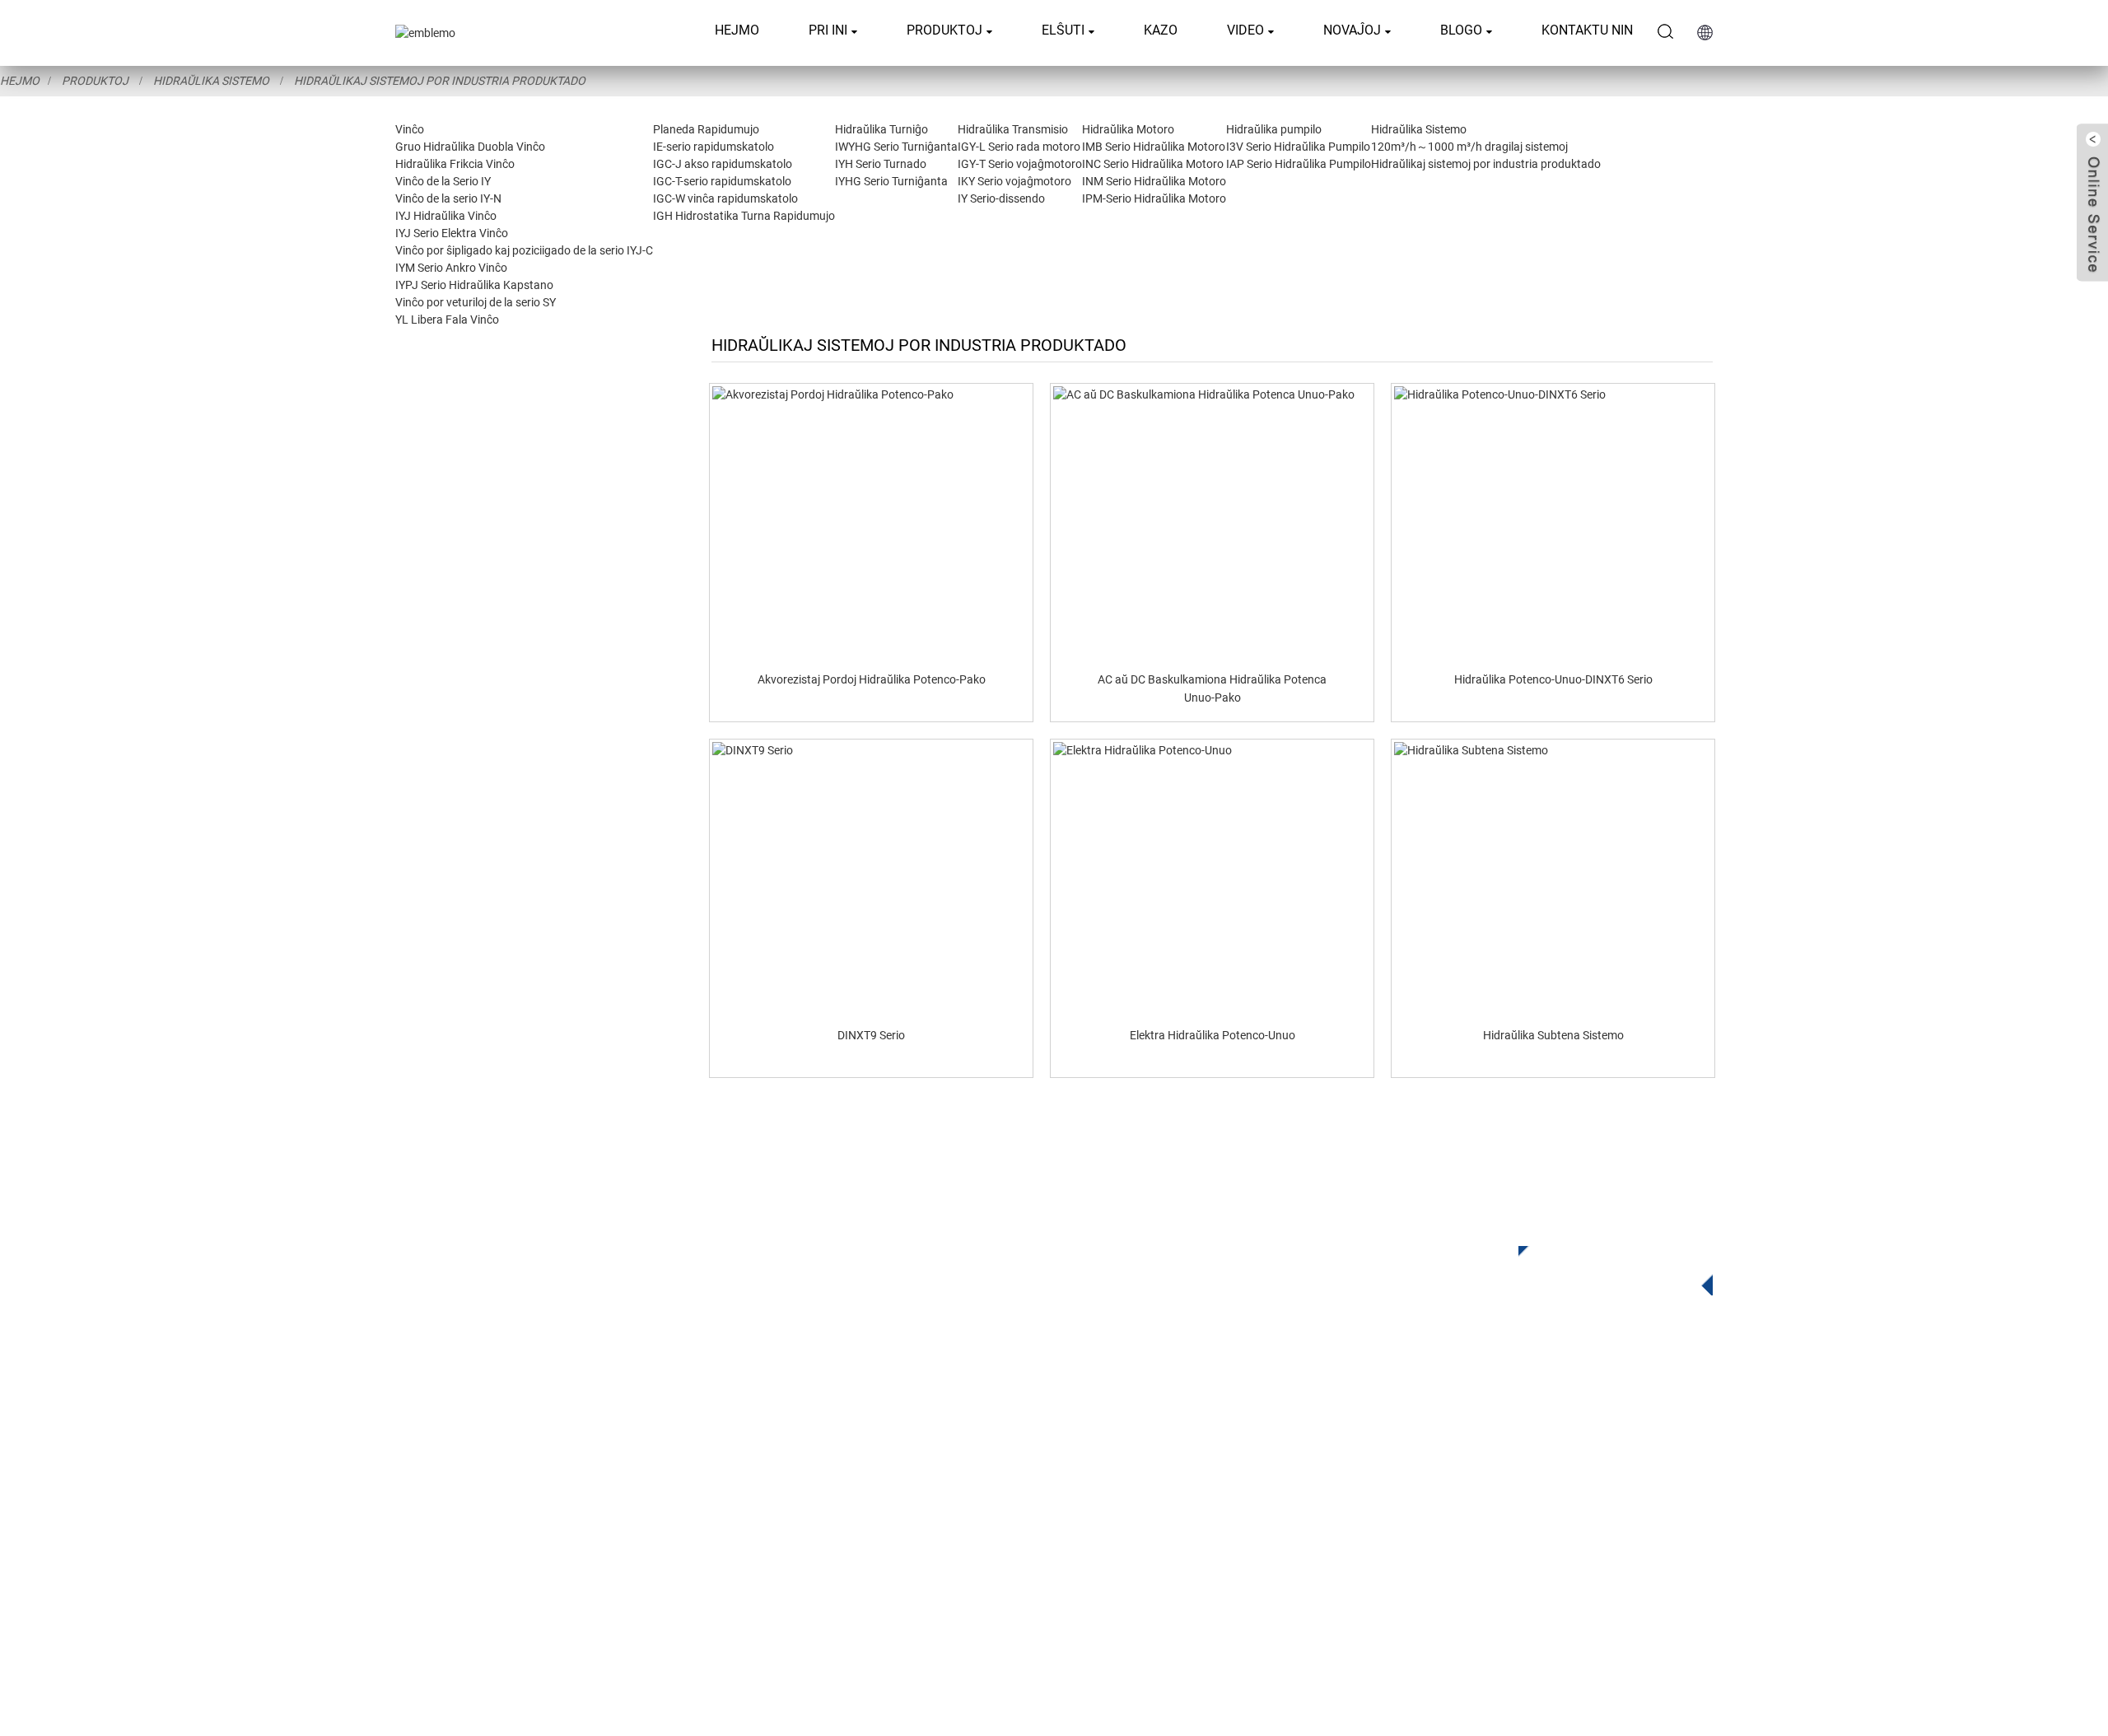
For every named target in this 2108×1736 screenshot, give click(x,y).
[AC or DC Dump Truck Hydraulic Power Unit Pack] (1212, 522)
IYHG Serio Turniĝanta (891, 181)
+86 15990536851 (1451, 1564)
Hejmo (737, 30)
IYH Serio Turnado (881, 164)
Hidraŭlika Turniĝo (881, 129)
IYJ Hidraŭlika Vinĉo (446, 216)
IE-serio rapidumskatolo (714, 147)
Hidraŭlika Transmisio (1013, 129)
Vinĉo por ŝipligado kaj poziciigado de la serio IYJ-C (524, 250)
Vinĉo (410, 129)
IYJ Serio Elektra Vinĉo (452, 233)
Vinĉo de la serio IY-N (448, 198)
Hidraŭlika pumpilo (1274, 129)
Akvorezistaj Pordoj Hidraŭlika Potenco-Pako (872, 679)
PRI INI (828, 30)
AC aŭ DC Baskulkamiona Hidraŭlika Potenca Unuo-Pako (1212, 688)
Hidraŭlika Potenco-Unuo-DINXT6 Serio (1553, 679)
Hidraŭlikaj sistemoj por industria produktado (440, 81)
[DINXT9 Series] (871, 878)
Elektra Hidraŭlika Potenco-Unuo (1213, 1035)
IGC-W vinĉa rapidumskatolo (725, 198)
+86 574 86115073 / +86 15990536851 (1509, 1429)
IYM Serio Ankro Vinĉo (451, 268)
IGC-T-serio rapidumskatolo (722, 181)
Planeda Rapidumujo (706, 129)
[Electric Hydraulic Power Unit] (1212, 878)
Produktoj (944, 30)
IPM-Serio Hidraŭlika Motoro (1154, 198)
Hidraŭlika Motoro (1128, 129)
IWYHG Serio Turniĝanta (896, 147)
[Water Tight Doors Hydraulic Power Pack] (871, 522)
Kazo (1161, 30)
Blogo (1461, 30)
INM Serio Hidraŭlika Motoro (1154, 181)
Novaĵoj (1352, 30)
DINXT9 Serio (871, 1035)
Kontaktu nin (1587, 30)
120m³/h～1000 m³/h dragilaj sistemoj (1469, 147)
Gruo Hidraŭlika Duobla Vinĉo (470, 147)
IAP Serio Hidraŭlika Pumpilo (1299, 164)
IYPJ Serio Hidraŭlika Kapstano (474, 285)
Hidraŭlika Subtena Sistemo (1553, 1035)
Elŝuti (1063, 30)
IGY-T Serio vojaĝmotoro (1020, 164)
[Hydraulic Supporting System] (1553, 878)
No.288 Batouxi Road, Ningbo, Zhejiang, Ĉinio (1525, 1497)
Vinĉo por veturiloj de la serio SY (476, 302)
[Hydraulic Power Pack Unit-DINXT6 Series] (1553, 522)
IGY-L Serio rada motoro (1019, 147)
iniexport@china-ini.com (1471, 1463)
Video (1245, 30)
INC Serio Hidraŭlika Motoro (1153, 164)
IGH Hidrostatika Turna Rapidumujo (744, 216)
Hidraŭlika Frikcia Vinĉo (455, 164)
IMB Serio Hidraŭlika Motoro (1154, 147)
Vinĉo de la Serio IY (443, 181)
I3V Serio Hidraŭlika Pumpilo (1298, 147)
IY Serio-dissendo (1001, 198)
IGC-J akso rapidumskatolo (723, 164)
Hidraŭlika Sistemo (211, 81)
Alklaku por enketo (1603, 1267)
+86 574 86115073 (1443, 1531)
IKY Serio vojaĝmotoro (1014, 181)
